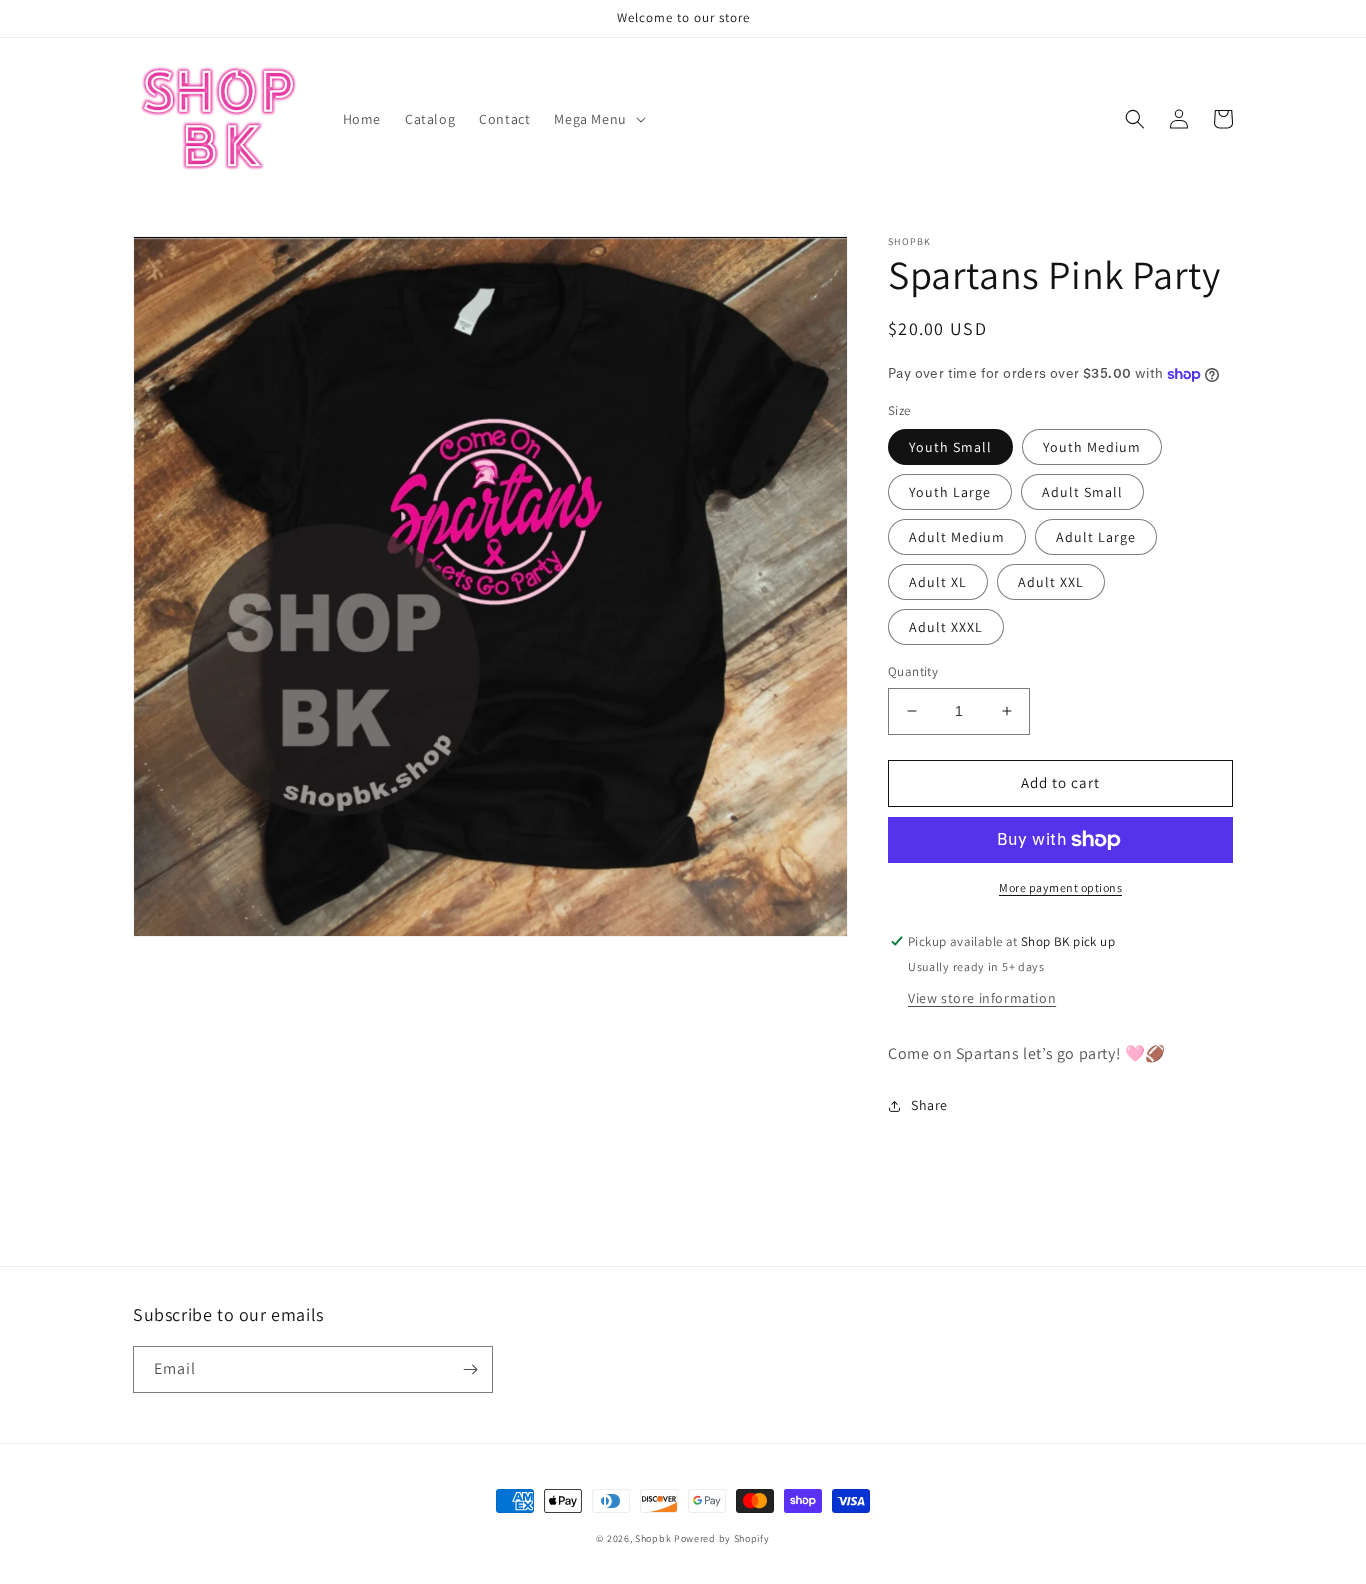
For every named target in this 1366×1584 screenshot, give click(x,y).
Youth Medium (1092, 447)
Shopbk (653, 1538)
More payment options (1060, 887)
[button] (597, 119)
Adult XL (938, 582)
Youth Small (950, 447)
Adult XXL (1051, 582)
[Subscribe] (470, 1369)
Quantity (913, 671)
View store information (982, 998)
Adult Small (1082, 492)
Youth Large (950, 492)
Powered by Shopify (722, 1538)
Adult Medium (957, 537)
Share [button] (929, 1105)
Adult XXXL (946, 627)
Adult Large (1096, 537)
